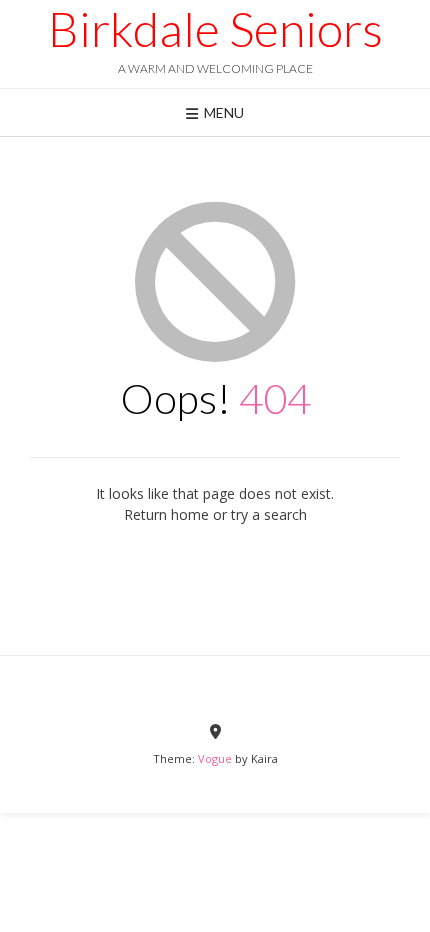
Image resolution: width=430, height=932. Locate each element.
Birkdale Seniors (215, 29)
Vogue (215, 758)
